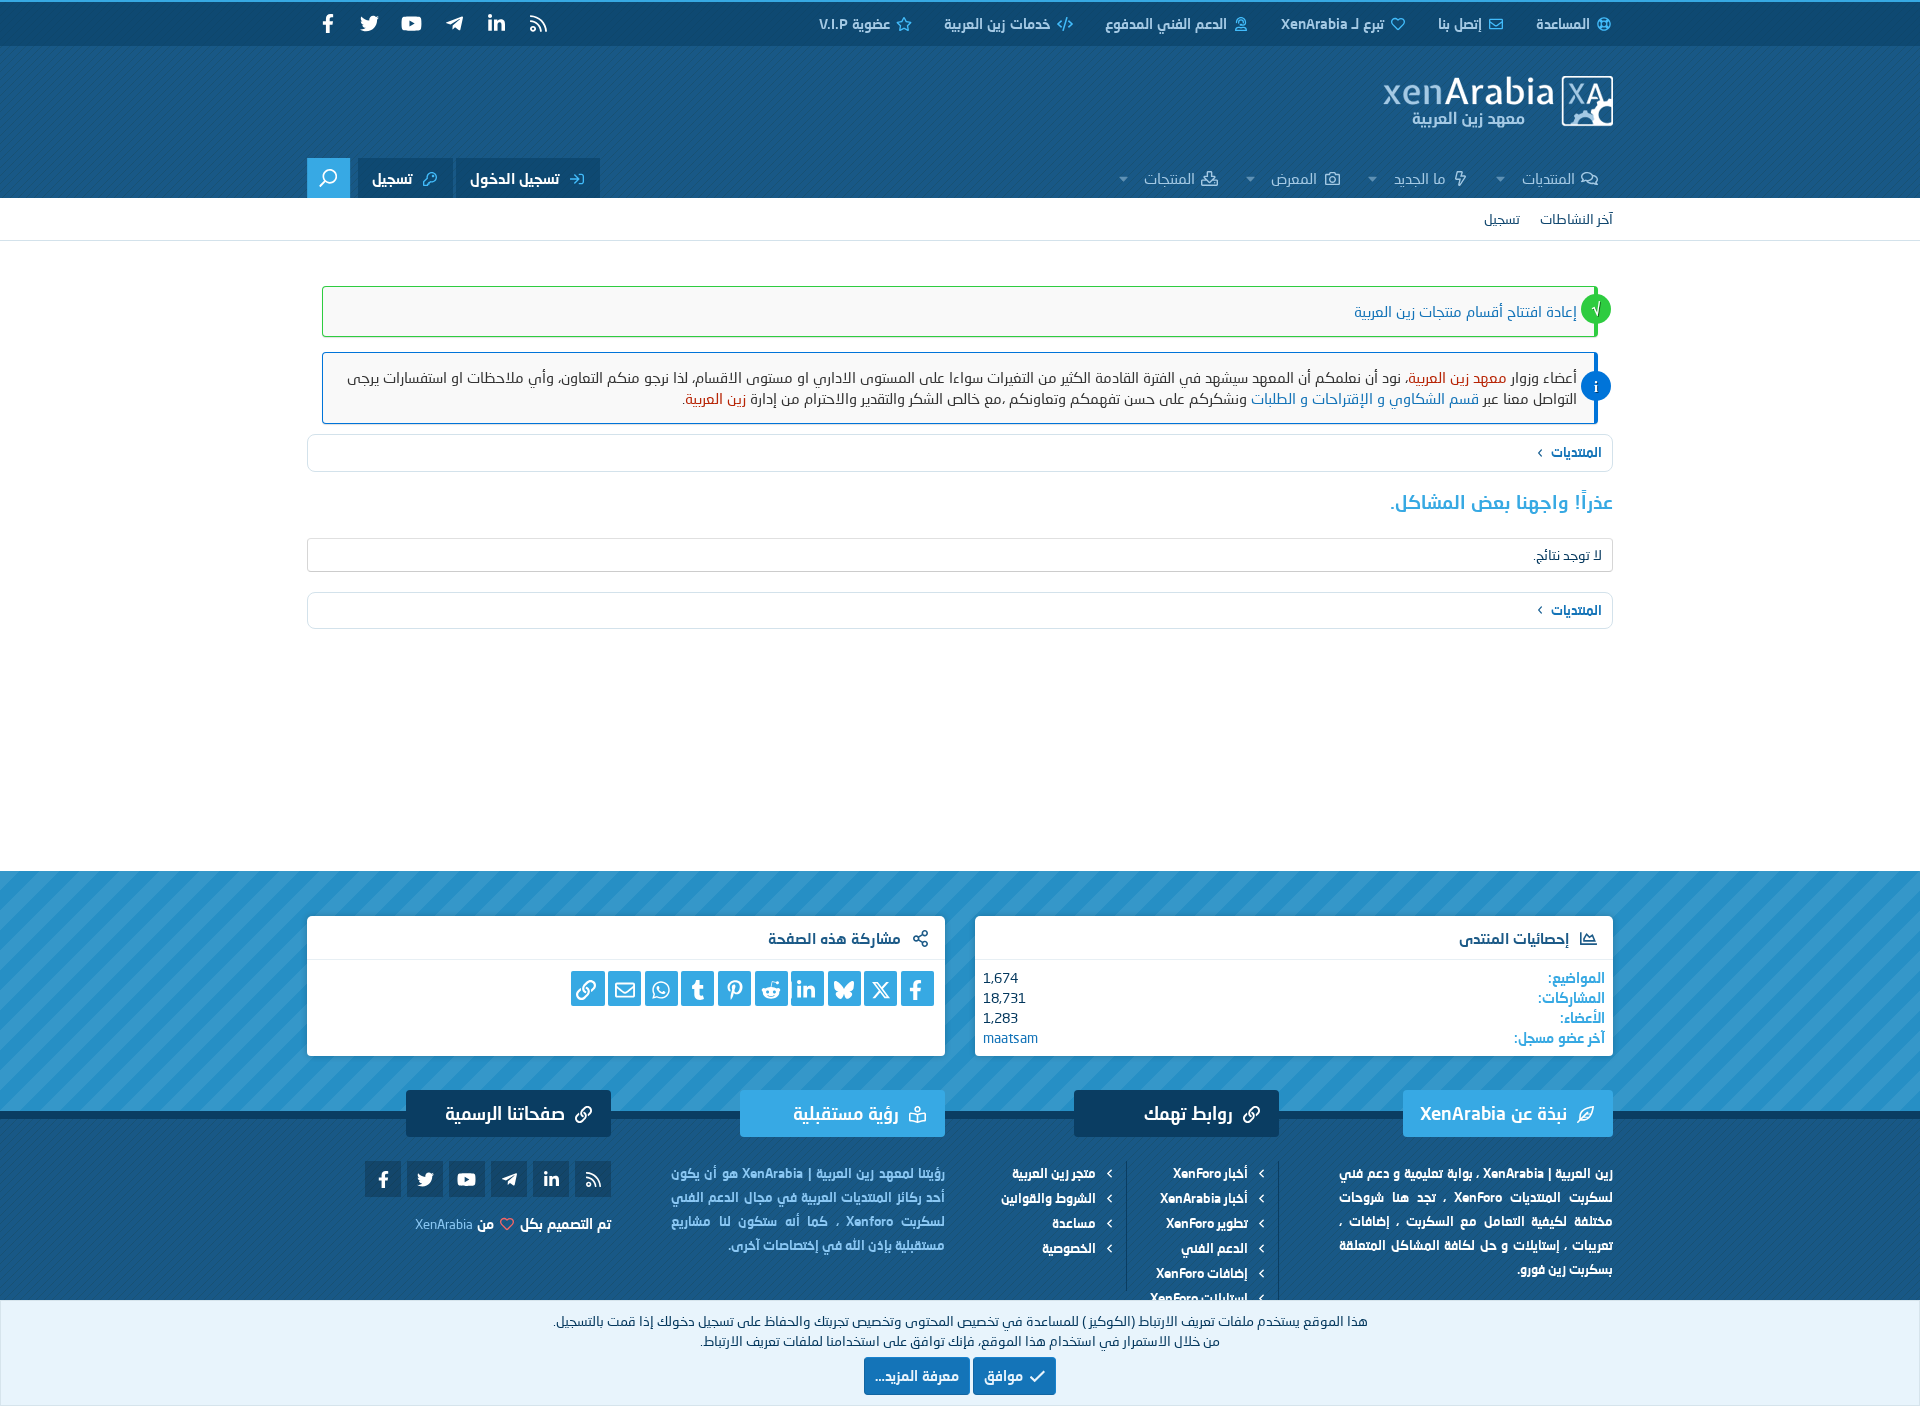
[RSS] (538, 24)
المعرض (1294, 178)
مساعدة (1074, 1223)
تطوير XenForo (1207, 1223)
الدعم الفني (1214, 1248)
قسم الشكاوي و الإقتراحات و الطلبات (1365, 398)
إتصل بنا (1460, 23)
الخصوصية (1069, 1248)
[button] (1501, 178)
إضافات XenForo (1202, 1273)
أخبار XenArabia (1204, 1198)
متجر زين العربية (1054, 1173)
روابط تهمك (1188, 1113)
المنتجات (1169, 178)
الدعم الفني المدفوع (1166, 23)
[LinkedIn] (807, 988)
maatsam (1010, 1037)
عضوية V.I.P (854, 23)
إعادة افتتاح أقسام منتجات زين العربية (1465, 311)
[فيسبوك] (917, 988)
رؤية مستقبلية (846, 1113)
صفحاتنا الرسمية (505, 1113)
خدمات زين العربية (997, 23)
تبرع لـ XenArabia (1332, 23)
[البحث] (328, 178)
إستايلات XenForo (1199, 1298)
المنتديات (1548, 178)
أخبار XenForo (1210, 1173)
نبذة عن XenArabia (1493, 1113)
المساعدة (1563, 23)
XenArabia (444, 1224)
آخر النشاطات (1576, 218)
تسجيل (1502, 218)
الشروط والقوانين (1048, 1198)
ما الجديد (1420, 178)
